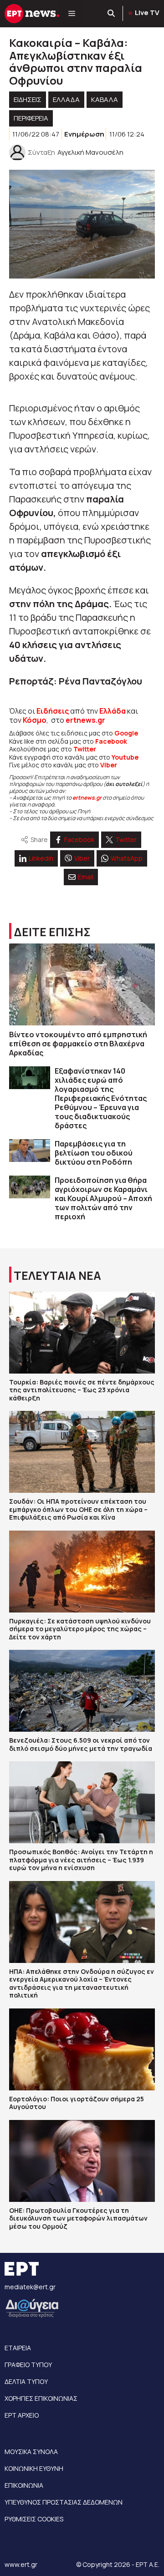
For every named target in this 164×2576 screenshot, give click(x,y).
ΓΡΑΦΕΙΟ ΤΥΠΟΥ (28, 2365)
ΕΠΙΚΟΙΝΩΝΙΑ (24, 2485)
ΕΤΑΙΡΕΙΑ (18, 2348)
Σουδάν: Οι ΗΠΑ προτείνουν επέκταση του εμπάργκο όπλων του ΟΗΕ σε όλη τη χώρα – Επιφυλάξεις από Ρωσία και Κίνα (78, 1509)
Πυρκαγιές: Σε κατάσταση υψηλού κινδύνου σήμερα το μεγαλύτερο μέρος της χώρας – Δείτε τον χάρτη (80, 1629)
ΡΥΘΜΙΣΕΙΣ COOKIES (34, 2519)
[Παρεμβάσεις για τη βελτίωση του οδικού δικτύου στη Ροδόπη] (30, 1151)
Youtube (125, 757)
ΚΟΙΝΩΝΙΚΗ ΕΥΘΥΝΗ (34, 2468)
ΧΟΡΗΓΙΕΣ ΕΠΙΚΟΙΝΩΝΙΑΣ (41, 2398)
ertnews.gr (87, 798)
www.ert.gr (21, 2564)
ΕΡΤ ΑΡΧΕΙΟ (22, 2415)
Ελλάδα (113, 711)
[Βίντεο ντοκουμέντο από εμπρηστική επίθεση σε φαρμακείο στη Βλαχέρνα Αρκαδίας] (82, 984)
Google (126, 733)
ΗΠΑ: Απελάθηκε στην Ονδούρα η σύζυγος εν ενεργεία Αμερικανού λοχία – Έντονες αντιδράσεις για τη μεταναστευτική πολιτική (82, 1983)
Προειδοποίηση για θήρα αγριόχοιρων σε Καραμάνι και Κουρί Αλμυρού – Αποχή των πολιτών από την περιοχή (103, 1198)
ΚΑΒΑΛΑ (105, 99)
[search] (112, 14)
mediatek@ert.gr (30, 2287)
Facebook (111, 741)
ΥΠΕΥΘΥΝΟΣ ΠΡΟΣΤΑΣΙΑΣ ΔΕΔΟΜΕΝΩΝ (64, 2502)
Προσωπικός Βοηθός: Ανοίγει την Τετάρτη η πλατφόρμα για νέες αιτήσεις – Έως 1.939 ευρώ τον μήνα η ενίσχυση (81, 1860)
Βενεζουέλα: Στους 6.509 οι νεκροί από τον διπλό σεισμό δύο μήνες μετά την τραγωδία (81, 1744)
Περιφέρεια (31, 118)
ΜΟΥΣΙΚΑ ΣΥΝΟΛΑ (31, 2452)
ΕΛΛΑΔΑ (66, 99)
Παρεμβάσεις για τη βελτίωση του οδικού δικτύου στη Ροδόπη (94, 1153)
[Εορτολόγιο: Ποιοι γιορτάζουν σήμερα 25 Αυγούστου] (82, 2049)
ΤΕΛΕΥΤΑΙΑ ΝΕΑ (57, 1275)
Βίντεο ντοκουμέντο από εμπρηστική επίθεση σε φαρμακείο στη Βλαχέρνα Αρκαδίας (78, 1044)
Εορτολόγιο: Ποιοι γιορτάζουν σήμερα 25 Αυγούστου (77, 2103)
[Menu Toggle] (72, 14)
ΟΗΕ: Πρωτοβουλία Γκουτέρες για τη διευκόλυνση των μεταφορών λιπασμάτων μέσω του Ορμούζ (78, 2218)
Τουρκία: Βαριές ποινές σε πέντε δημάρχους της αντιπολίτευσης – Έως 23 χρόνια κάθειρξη (82, 1390)
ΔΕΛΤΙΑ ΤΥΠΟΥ (26, 2381)
